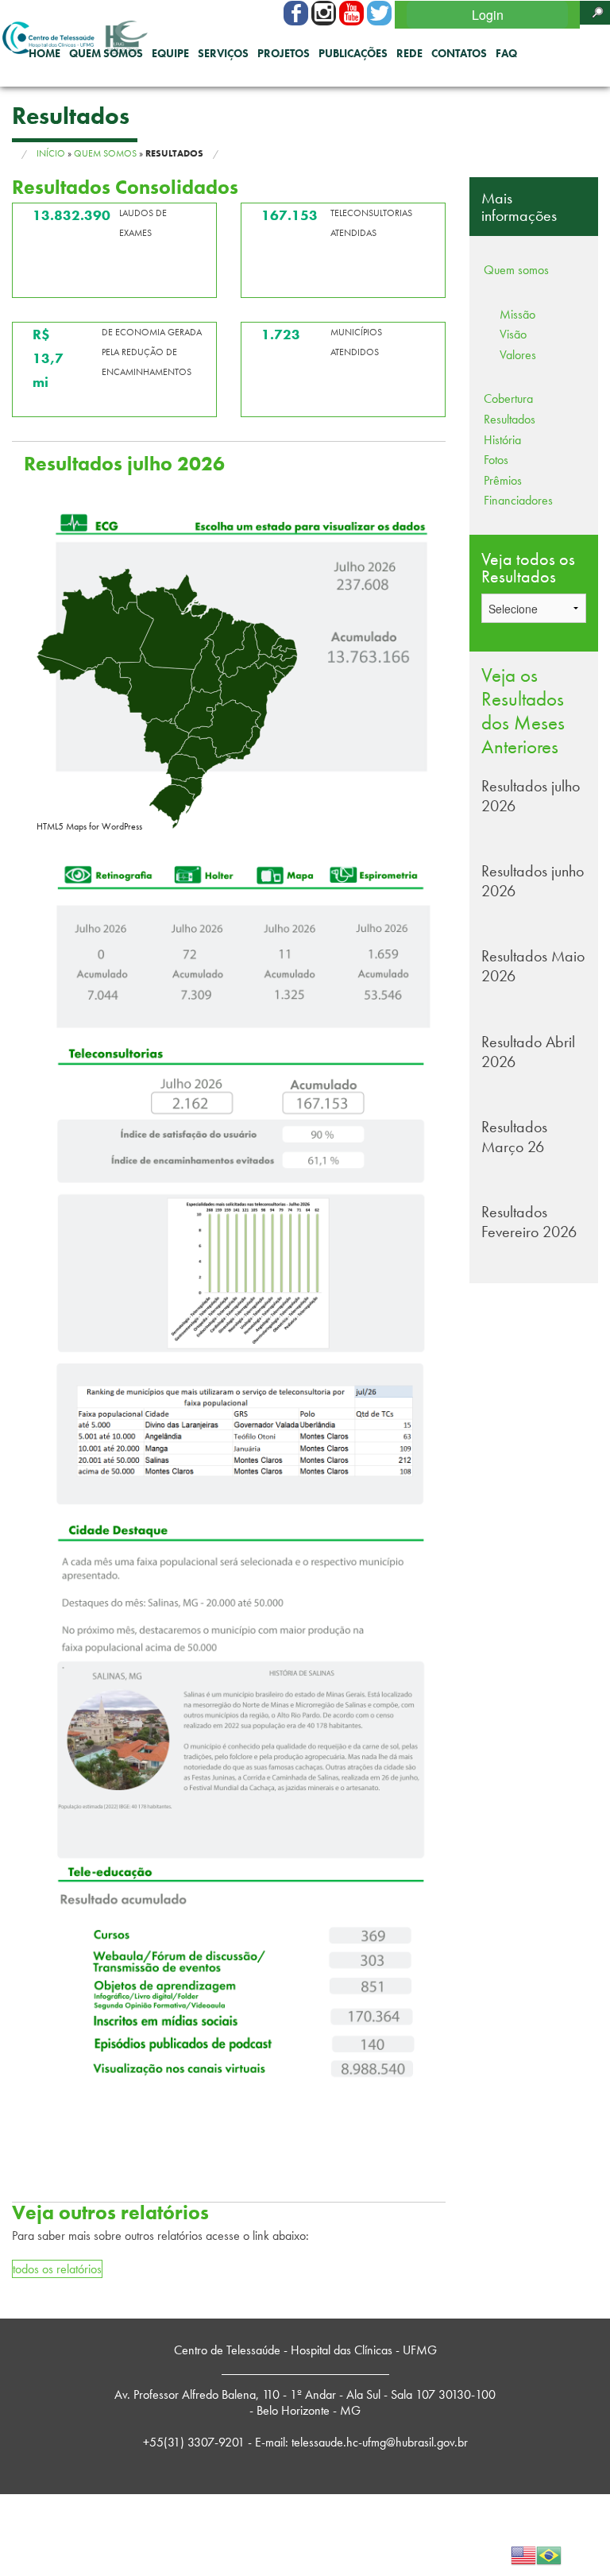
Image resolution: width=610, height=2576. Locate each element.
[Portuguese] (549, 2553)
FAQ (506, 53)
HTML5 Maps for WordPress (89, 826)
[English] (523, 2553)
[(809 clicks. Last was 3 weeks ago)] (379, 13)
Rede (409, 53)
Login (488, 15)
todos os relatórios (57, 2269)
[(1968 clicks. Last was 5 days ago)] (324, 13)
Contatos (459, 53)
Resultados (510, 419)
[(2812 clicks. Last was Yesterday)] (351, 13)
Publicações (353, 53)
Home (44, 53)
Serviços (223, 53)
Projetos (284, 53)
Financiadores (518, 500)
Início (51, 153)
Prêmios (503, 480)
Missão (517, 314)
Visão (513, 334)
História (502, 440)
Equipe (170, 53)
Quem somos (106, 53)
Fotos (496, 460)
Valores (518, 355)
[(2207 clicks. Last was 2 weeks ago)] (296, 13)
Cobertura (508, 398)
